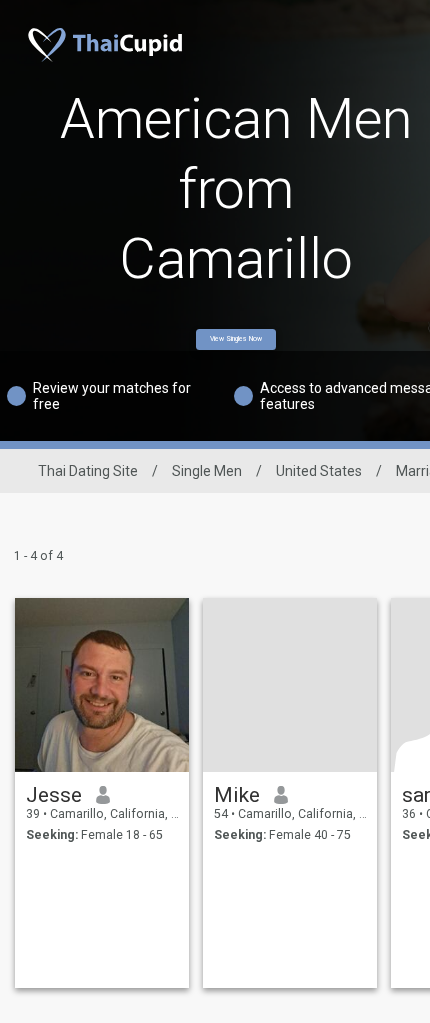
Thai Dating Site (88, 471)
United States (319, 471)
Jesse (54, 795)
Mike (237, 795)
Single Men (207, 471)
